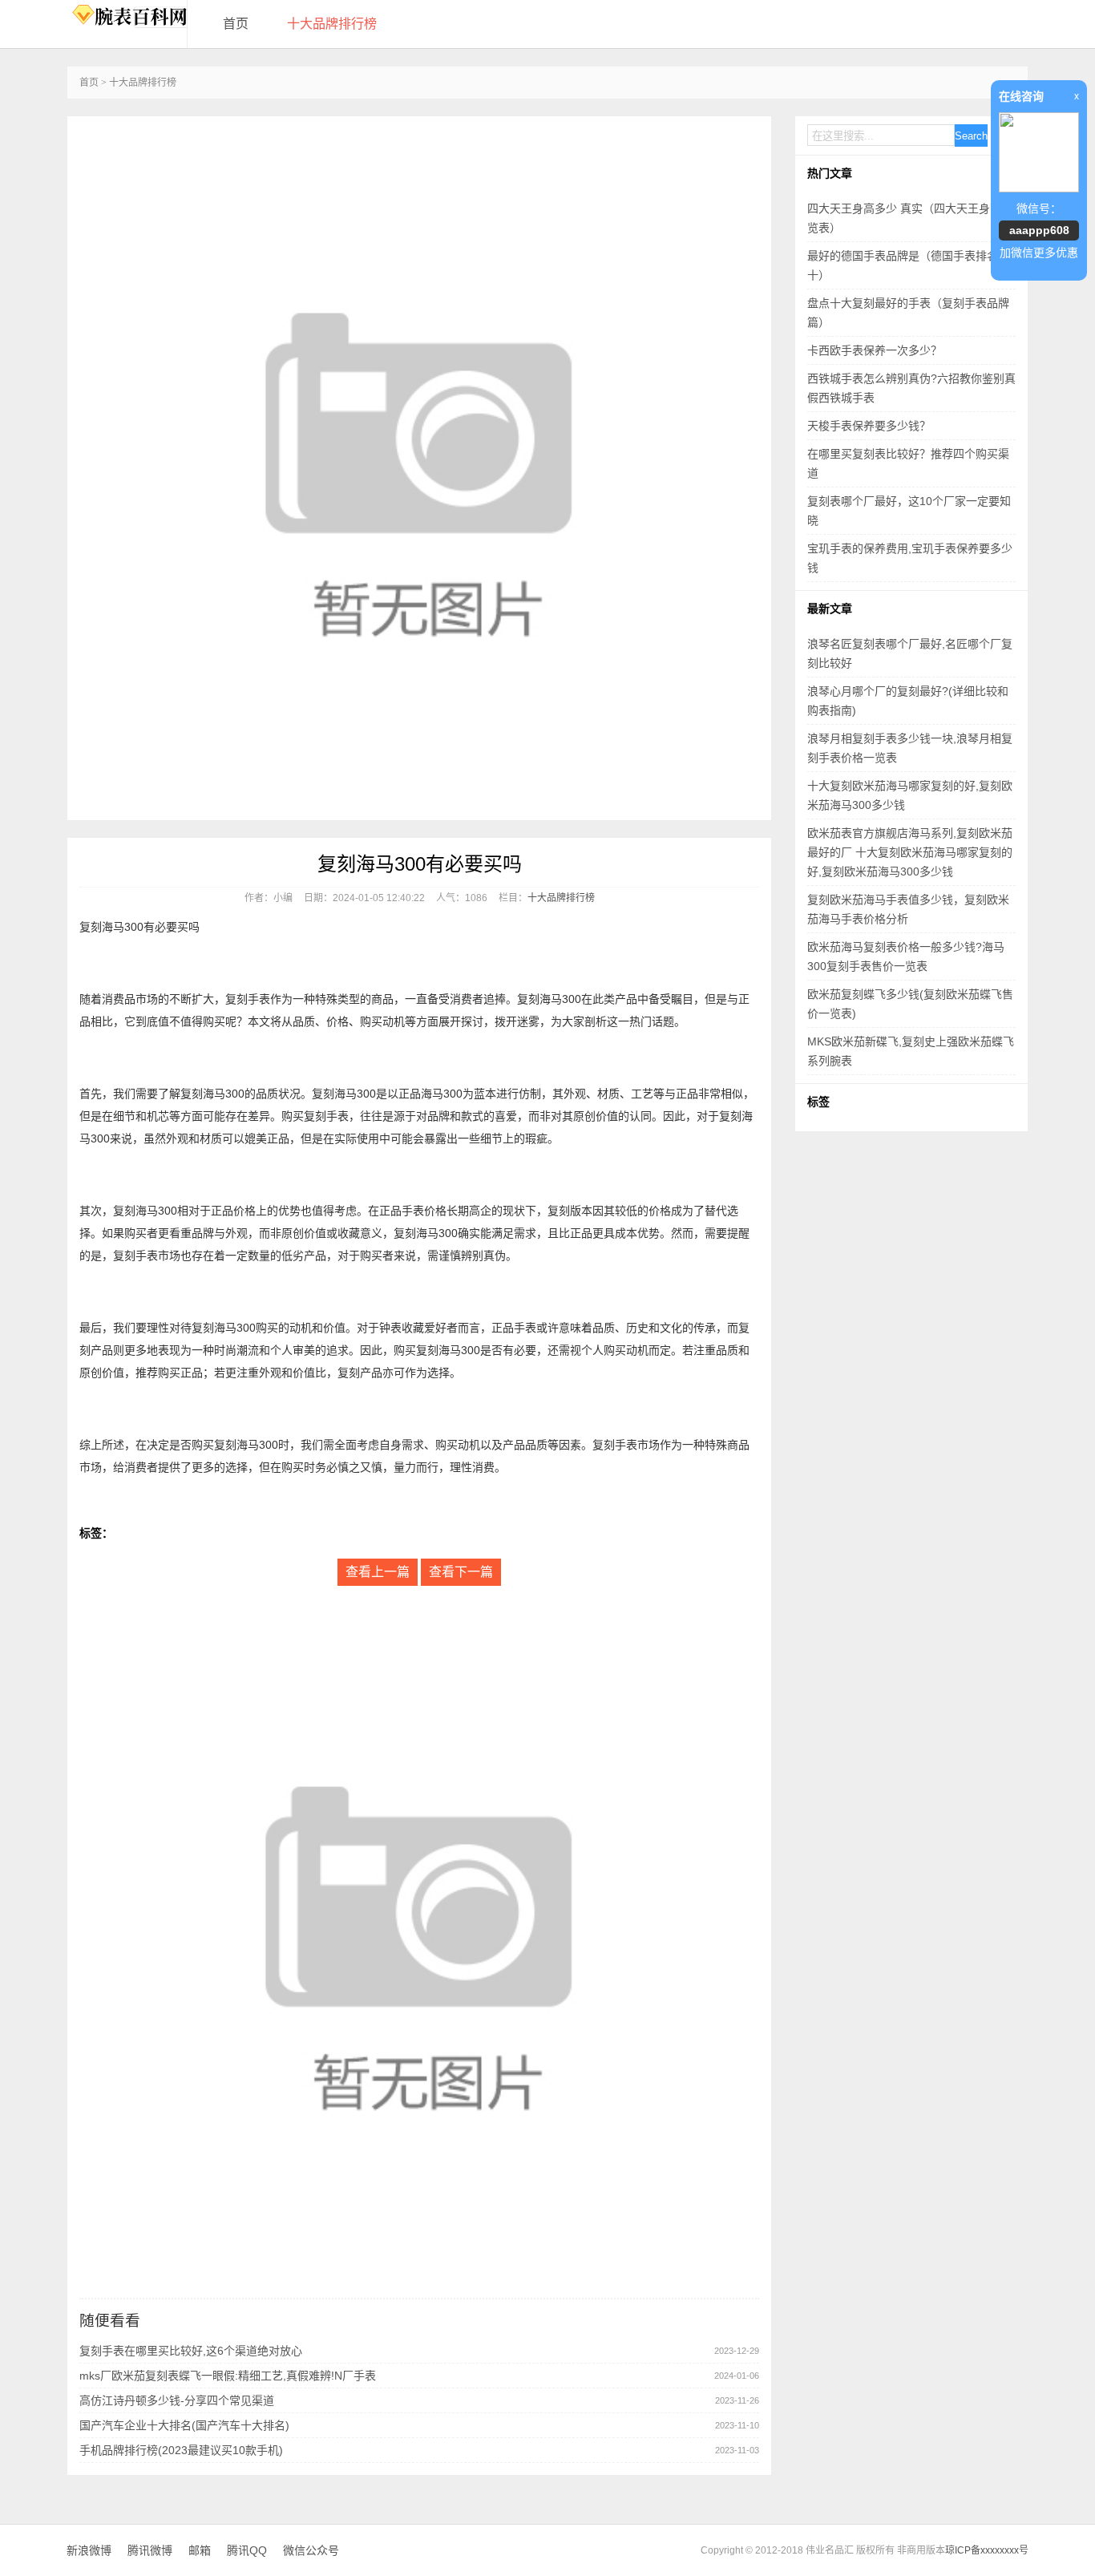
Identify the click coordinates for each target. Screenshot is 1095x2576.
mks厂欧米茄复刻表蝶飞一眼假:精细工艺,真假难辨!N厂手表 (228, 2376)
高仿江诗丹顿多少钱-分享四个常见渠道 (177, 2400)
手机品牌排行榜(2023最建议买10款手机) (181, 2450)
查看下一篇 (461, 1572)
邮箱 (200, 2550)
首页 (236, 24)
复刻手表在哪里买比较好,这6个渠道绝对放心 (191, 2351)
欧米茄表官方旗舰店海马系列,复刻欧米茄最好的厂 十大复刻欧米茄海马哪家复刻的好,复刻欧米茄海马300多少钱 (910, 852)
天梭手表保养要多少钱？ (869, 426)
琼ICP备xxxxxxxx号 (987, 2550)
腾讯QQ (247, 2550)
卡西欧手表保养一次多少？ (875, 350)
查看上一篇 (378, 1572)
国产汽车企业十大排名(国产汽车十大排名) (184, 2425)
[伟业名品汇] (127, 16)
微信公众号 (311, 2550)
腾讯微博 (150, 2550)
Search (971, 136)
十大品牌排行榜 (332, 24)
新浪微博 (89, 2550)
